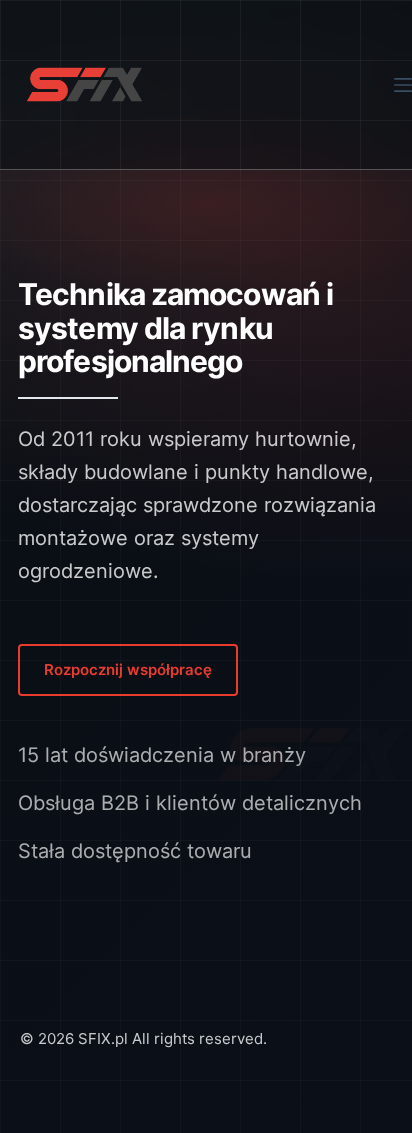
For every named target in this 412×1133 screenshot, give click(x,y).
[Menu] (403, 85)
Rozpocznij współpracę (128, 669)
